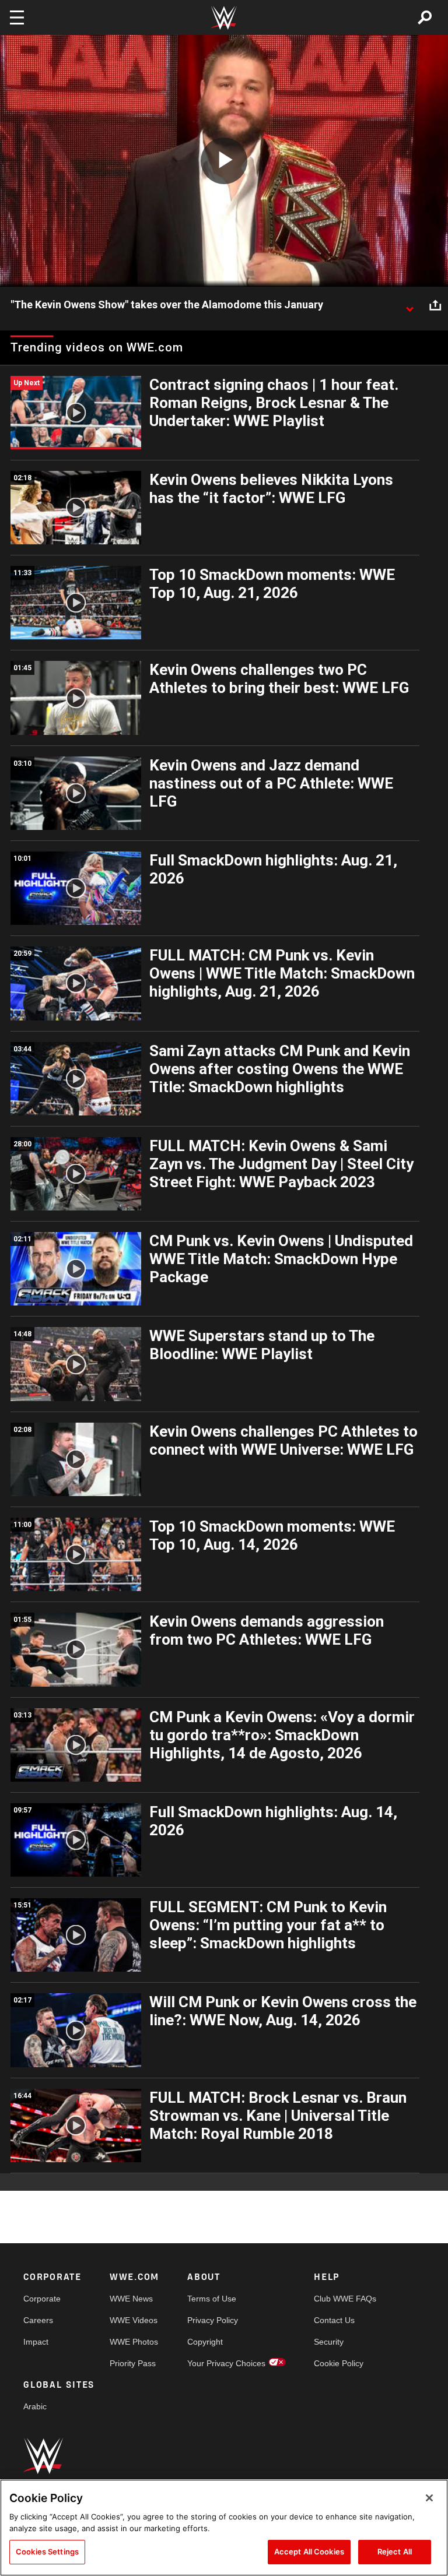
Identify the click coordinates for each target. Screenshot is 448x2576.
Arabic (35, 2406)
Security (329, 2342)
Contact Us (334, 2320)
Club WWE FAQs (345, 2299)
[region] (224, 2528)
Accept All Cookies (309, 2552)
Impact (36, 2342)
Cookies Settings (47, 2552)
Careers (38, 2320)
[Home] (224, 18)
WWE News (131, 2299)
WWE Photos (134, 2342)
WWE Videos (134, 2320)
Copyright (205, 2342)
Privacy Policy (213, 2320)
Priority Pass (133, 2363)
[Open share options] (435, 305)
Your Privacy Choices (226, 2363)
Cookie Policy (339, 2363)
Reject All (395, 2552)
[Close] (429, 2498)
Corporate (42, 2299)
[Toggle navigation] (17, 17)
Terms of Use (212, 2299)
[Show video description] (409, 305)
